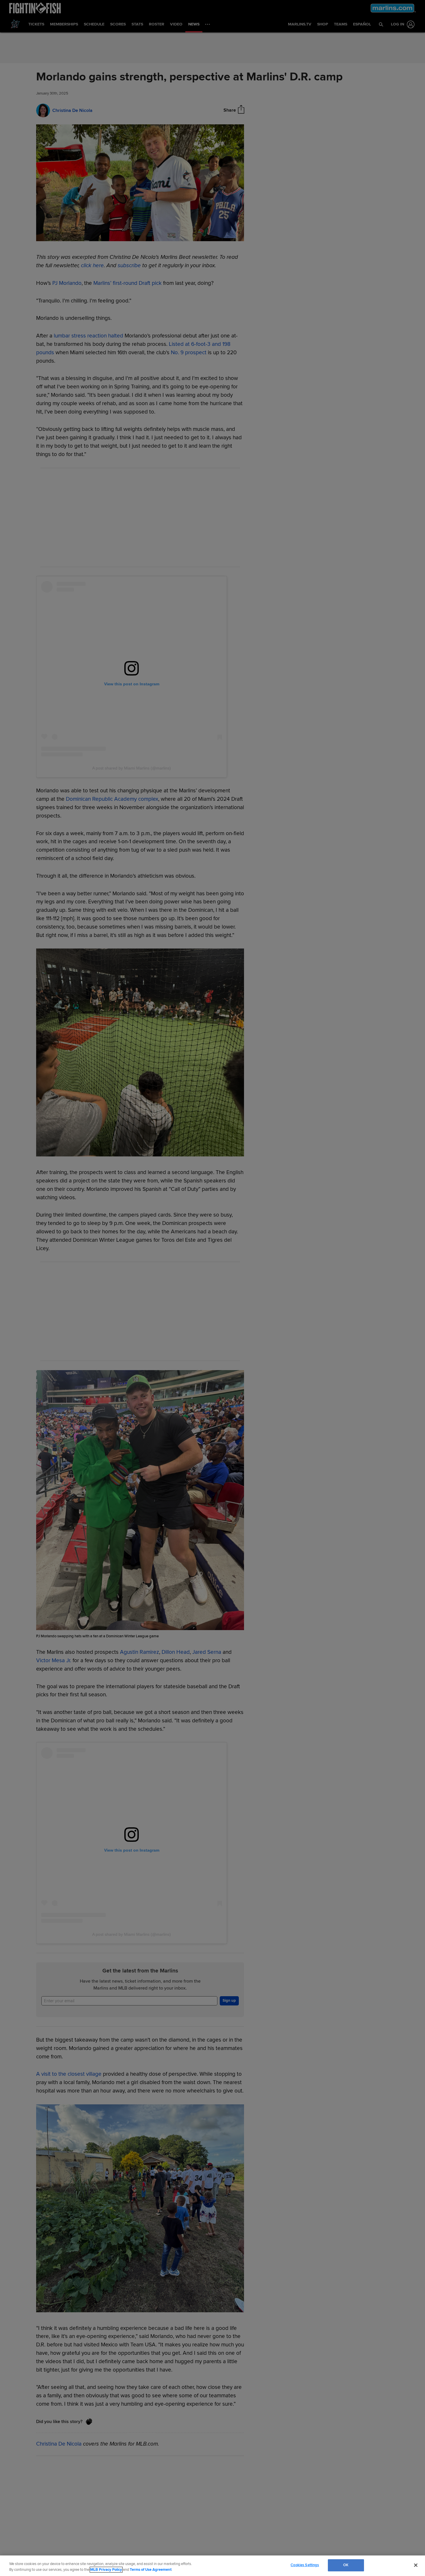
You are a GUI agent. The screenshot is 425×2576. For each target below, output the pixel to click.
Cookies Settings (305, 2565)
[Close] (416, 2565)
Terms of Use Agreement (151, 2570)
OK (346, 2565)
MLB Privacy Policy (106, 2570)
